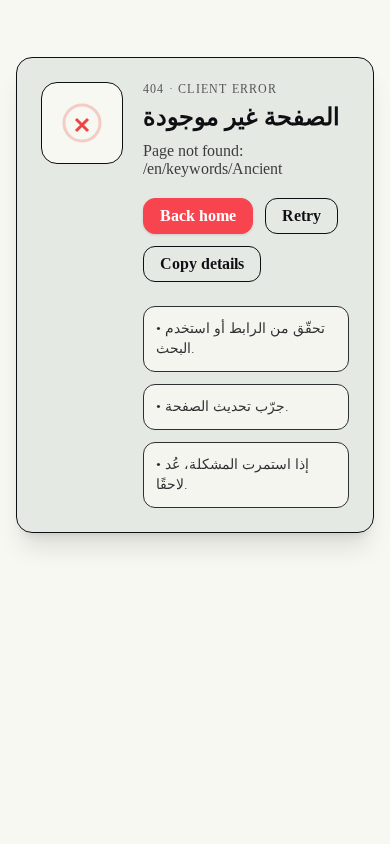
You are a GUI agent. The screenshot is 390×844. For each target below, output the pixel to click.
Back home (198, 215)
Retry (301, 215)
